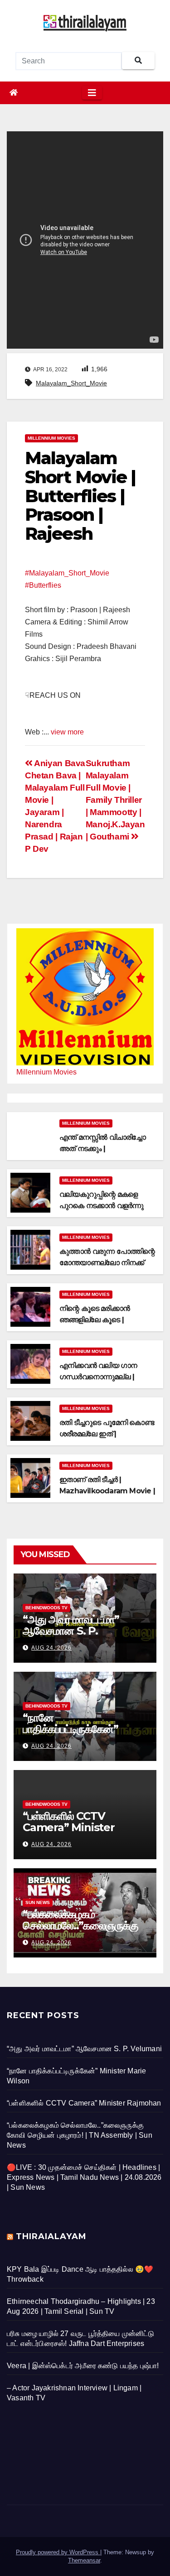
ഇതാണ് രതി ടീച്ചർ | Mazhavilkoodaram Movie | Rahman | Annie (107, 1491)
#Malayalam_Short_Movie (67, 573)
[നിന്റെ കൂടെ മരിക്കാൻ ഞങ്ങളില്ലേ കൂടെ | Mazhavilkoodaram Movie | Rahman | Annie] (30, 1307)
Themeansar (84, 2560)
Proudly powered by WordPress (58, 2552)
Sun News (38, 1902)
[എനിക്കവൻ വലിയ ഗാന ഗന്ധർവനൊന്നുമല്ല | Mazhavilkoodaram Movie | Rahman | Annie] (30, 1364)
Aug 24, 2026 (51, 1648)
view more (67, 732)
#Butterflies (43, 585)
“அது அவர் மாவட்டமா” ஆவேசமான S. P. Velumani (71, 1631)
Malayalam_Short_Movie (71, 383)
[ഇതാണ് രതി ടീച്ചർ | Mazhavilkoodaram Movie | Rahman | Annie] (30, 1478)
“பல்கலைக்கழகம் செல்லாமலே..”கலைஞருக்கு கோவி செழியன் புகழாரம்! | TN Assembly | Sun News (80, 2135)
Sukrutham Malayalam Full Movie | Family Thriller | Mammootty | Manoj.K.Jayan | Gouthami (115, 800)
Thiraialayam (51, 2236)
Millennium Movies (51, 438)
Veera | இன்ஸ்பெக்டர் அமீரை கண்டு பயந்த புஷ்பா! (83, 2366)
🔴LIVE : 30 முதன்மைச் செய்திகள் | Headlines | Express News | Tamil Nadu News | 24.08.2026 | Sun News (84, 2177)
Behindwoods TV (46, 1608)
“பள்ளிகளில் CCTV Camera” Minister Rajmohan (69, 1827)
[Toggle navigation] (92, 93)
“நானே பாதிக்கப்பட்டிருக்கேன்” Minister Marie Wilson (80, 1729)
